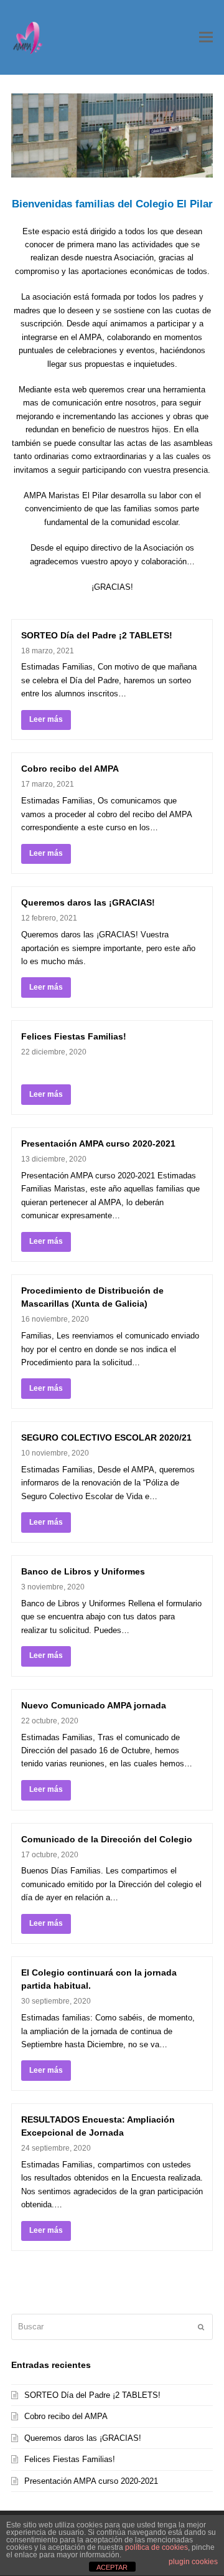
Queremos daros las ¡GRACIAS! (88, 902)
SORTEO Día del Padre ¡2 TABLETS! (97, 635)
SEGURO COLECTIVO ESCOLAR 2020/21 (106, 1437)
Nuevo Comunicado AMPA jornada (94, 1705)
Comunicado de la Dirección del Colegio (107, 1839)
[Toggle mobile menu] (206, 37)
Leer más (46, 719)
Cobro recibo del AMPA (70, 769)
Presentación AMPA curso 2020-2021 (98, 1144)
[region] (112, 135)
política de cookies (156, 2547)
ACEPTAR (112, 2567)
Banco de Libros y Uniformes (83, 1571)
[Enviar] (201, 2327)
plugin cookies (193, 2562)
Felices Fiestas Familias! (74, 1036)
